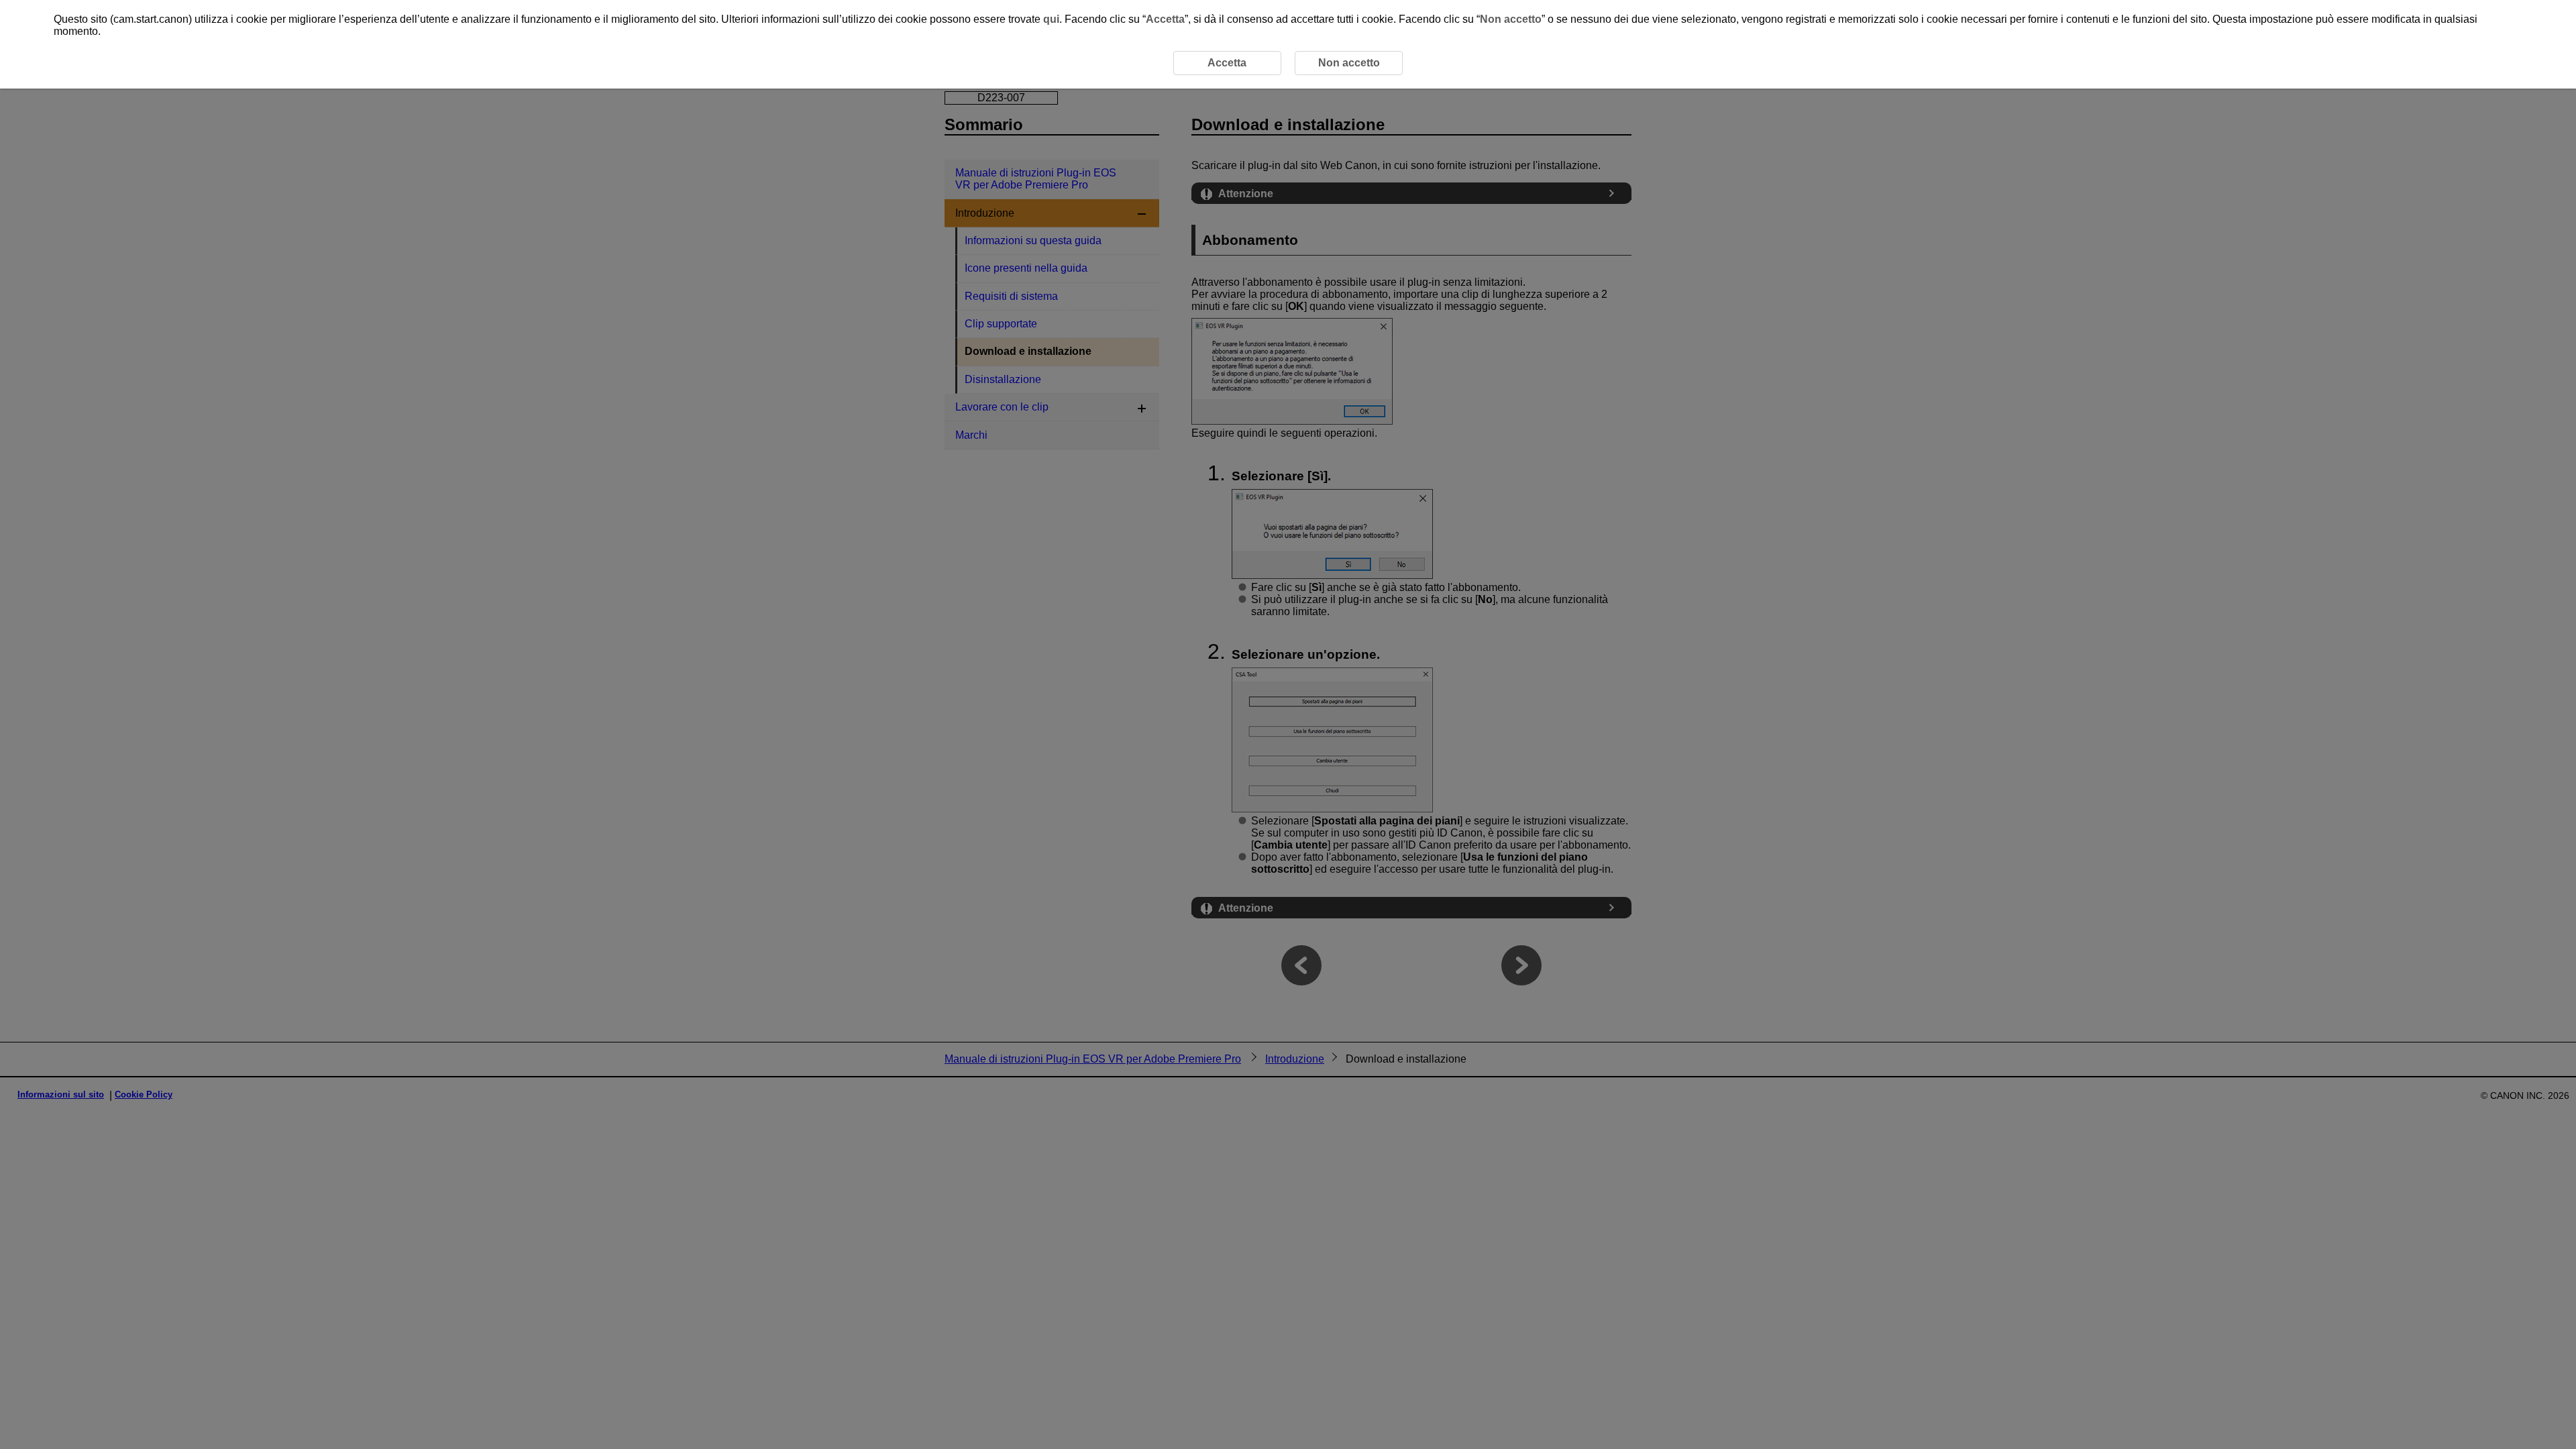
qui (1051, 19)
